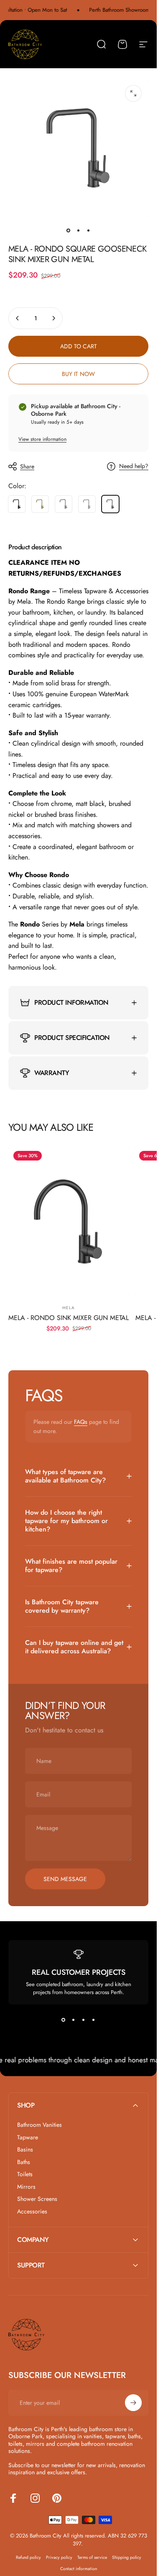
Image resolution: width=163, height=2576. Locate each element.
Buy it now (78, 374)
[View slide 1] (64, 2020)
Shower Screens (37, 2199)
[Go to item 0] (69, 230)
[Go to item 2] (79, 230)
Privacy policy (59, 2557)
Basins (25, 2150)
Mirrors (26, 2187)
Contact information (79, 2569)
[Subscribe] (133, 2403)
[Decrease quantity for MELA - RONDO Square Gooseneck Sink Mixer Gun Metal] (18, 318)
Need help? (134, 466)
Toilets (25, 2175)
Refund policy (28, 2557)
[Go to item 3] (89, 230)
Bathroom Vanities (39, 2125)
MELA (69, 1308)
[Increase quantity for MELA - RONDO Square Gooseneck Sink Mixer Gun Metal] (53, 318)
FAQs (81, 1422)
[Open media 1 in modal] (133, 93)
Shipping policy (127, 2557)
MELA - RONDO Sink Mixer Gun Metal (69, 1318)
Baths (24, 2162)
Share (27, 466)
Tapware (28, 2138)
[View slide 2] (74, 2020)
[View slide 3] (84, 2020)
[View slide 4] (94, 2020)
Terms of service (92, 2557)
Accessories (32, 2212)
